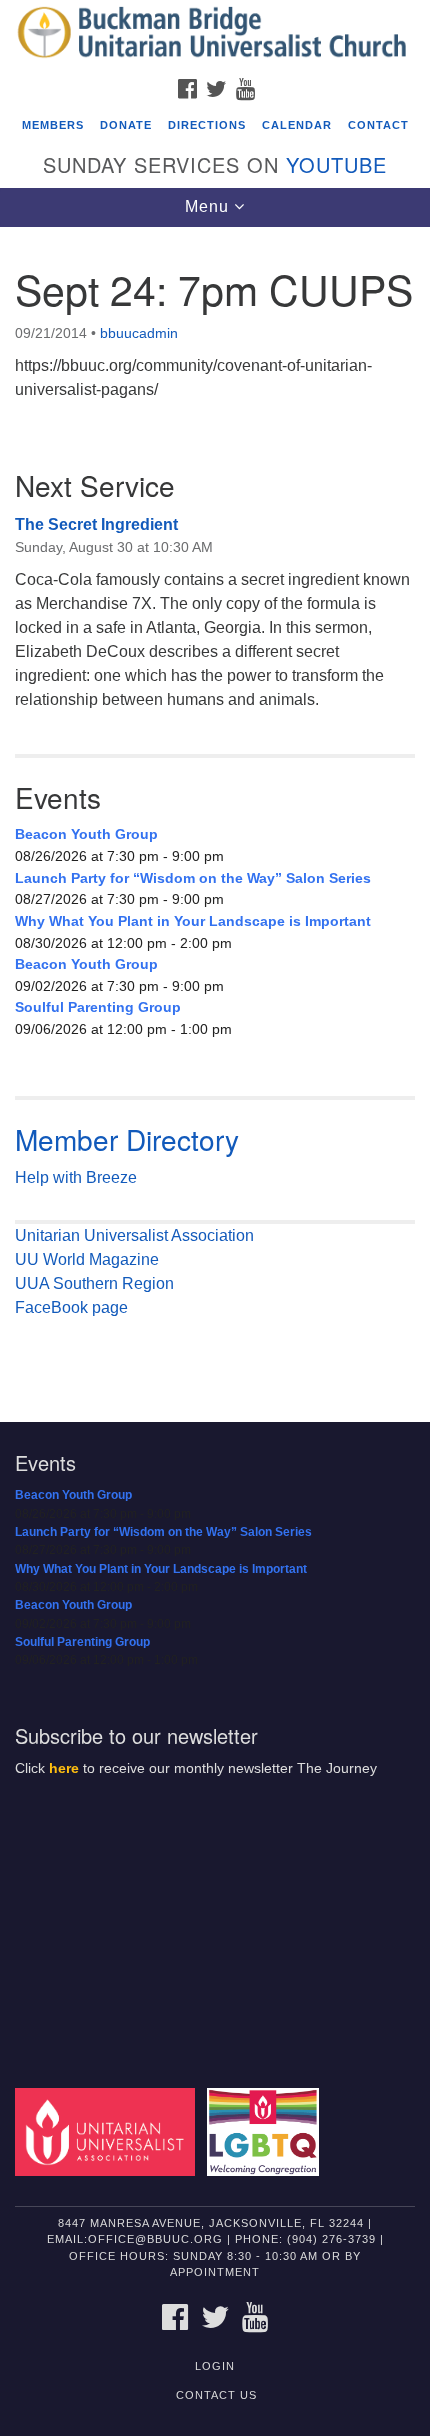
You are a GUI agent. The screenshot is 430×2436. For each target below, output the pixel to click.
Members (53, 125)
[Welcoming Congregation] (267, 2130)
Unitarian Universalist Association (134, 1235)
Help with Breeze (76, 1177)
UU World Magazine (87, 1259)
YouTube (336, 164)
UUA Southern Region (94, 1283)
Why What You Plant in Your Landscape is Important (193, 921)
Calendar (297, 125)
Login (215, 2366)
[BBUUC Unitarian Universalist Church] (215, 34)
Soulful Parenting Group (98, 1007)
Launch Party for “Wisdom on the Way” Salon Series (193, 878)
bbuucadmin (139, 333)
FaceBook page (71, 1307)
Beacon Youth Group (86, 834)
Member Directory (127, 1139)
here (64, 1768)
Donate (126, 125)
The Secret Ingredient (96, 524)
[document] (215, 810)
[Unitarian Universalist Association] (109, 2130)
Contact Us (216, 2395)
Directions (207, 125)
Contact (378, 125)
